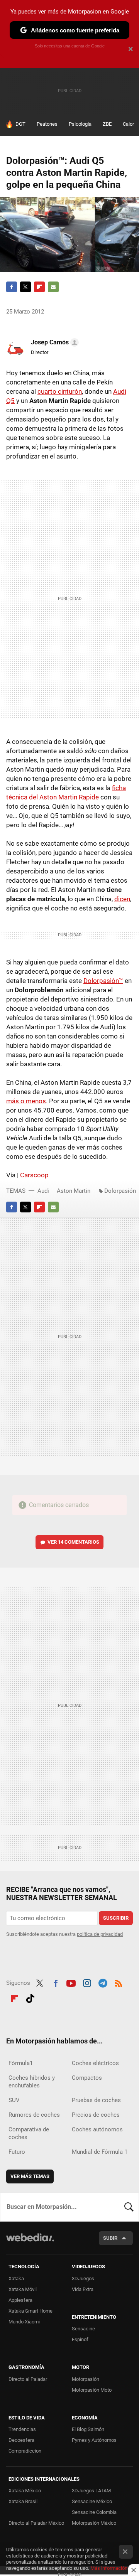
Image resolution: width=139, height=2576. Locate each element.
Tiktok (30, 1997)
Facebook (12, 287)
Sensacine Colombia (94, 2512)
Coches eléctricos (95, 2063)
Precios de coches (96, 2115)
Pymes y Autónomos (94, 2440)
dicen (122, 899)
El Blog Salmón (88, 2429)
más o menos (26, 1101)
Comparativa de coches (29, 2133)
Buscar (129, 2207)
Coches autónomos (97, 2129)
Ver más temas (30, 2176)
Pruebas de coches (96, 2100)
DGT (20, 124)
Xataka (16, 2278)
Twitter (25, 287)
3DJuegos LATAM (91, 2491)
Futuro (17, 2152)
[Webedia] (30, 2243)
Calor (128, 124)
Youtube (71, 1982)
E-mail (53, 287)
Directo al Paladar (28, 2379)
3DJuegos (83, 2278)
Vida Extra (83, 2289)
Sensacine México (92, 2501)
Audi (43, 1191)
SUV (14, 2100)
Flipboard (39, 287)
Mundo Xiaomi (24, 2322)
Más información (109, 2568)
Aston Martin (74, 1191)
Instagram (87, 1982)
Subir (110, 2238)
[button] (54, 342)
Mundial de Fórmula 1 (100, 2152)
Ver (73, 1542)
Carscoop (34, 1175)
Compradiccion (25, 2451)
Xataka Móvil (23, 2289)
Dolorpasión (120, 1191)
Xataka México (25, 2491)
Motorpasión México (94, 2523)
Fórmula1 (21, 2063)
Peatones (47, 124)
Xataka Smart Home (31, 2311)
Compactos (87, 2078)
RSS (119, 1982)
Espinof (80, 2339)
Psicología (80, 124)
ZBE (107, 124)
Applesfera (20, 2300)
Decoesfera (21, 2440)
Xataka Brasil (23, 2501)
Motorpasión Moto (92, 2390)
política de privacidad (100, 1934)
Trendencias (22, 2429)
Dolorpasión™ (103, 981)
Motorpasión (86, 2379)
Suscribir (116, 1918)
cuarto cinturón (60, 391)
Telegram (103, 1982)
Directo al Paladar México (36, 2523)
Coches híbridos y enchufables (32, 2082)
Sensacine (83, 2329)
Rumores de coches (34, 2115)
